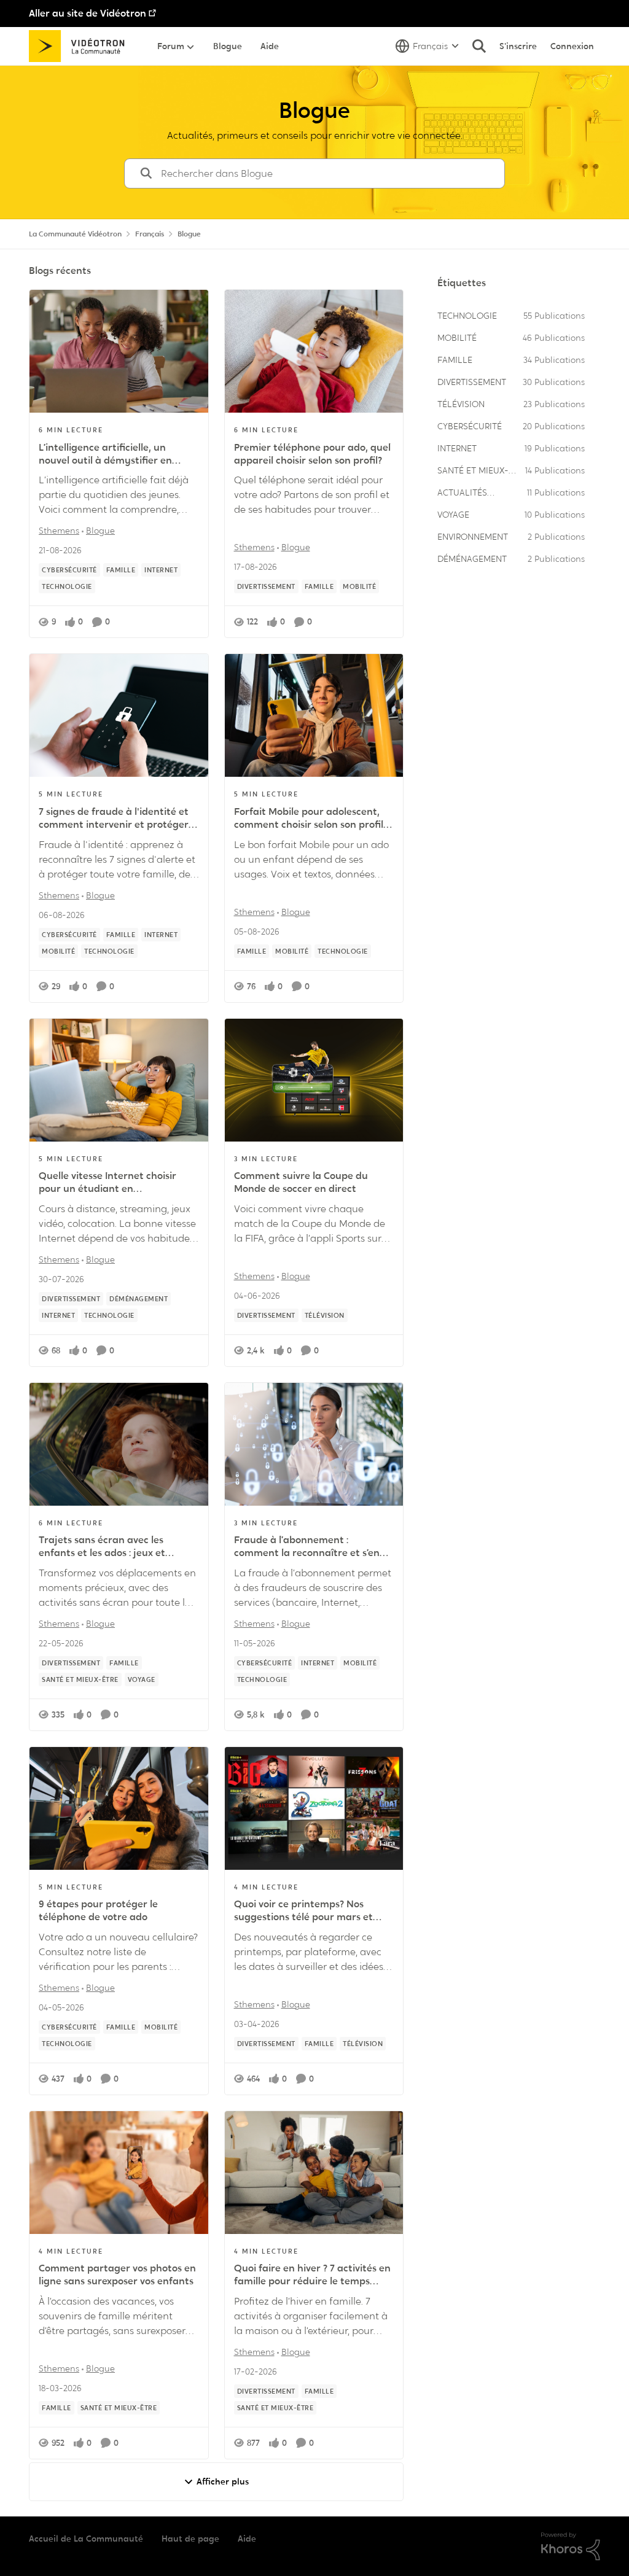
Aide (247, 2539)
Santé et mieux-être (473, 471)
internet (457, 448)
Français (150, 234)
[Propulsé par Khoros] (571, 2547)
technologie (467, 316)
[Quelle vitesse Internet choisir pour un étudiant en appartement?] (119, 1080)
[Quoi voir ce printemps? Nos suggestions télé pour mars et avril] (314, 1808)
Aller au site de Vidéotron (88, 13)
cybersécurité (470, 426)
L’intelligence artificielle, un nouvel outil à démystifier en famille (105, 454)
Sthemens (59, 531)
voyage (453, 515)
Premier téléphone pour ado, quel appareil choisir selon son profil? (312, 454)
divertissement (472, 382)
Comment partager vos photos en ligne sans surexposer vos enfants (117, 2275)
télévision (461, 404)
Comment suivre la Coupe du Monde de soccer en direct (301, 1182)
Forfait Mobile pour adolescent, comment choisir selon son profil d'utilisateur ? (309, 819)
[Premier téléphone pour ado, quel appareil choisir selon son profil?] (314, 351)
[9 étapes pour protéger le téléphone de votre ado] (119, 1808)
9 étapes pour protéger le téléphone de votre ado (98, 1911)
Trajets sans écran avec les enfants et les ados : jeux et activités (102, 1547)
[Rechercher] (479, 46)
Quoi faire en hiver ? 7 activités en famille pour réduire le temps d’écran (312, 2275)
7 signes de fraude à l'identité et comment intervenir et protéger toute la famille (114, 819)
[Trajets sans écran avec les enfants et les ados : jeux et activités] (119, 1444)
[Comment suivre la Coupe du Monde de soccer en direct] (314, 1080)
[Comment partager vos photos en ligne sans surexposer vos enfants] (119, 2173)
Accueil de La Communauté (86, 2539)
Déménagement (472, 559)
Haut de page (190, 2539)
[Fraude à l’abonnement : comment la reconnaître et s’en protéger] (314, 1444)
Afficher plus (223, 2481)
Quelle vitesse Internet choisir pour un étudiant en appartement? (107, 1183)
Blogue (100, 531)
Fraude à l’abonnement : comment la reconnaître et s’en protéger (307, 1547)
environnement (473, 537)
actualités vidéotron (462, 493)
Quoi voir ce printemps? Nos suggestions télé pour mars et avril (303, 1911)
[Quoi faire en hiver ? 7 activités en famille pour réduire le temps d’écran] (314, 2173)
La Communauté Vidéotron (75, 234)
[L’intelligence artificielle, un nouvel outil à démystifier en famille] (119, 351)
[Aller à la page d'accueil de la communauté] (81, 46)
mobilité (457, 338)
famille (455, 360)
